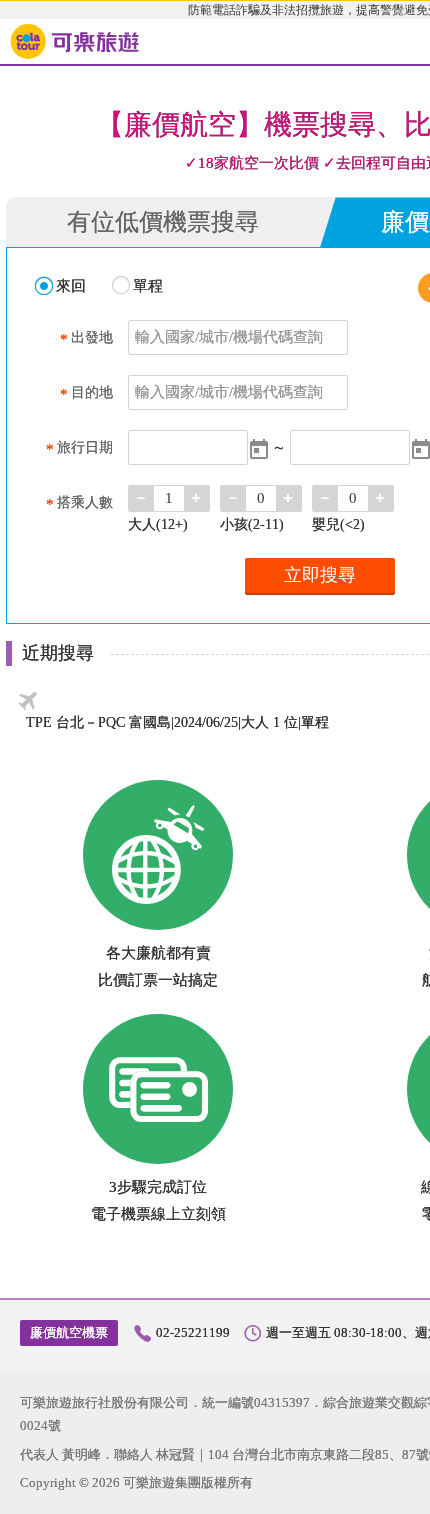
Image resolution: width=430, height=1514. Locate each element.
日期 (259, 449)
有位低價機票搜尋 (163, 222)
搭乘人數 (79, 503)
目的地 (86, 393)
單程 (148, 286)
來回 (71, 286)
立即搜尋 (320, 575)
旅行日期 (79, 448)
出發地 (86, 338)
